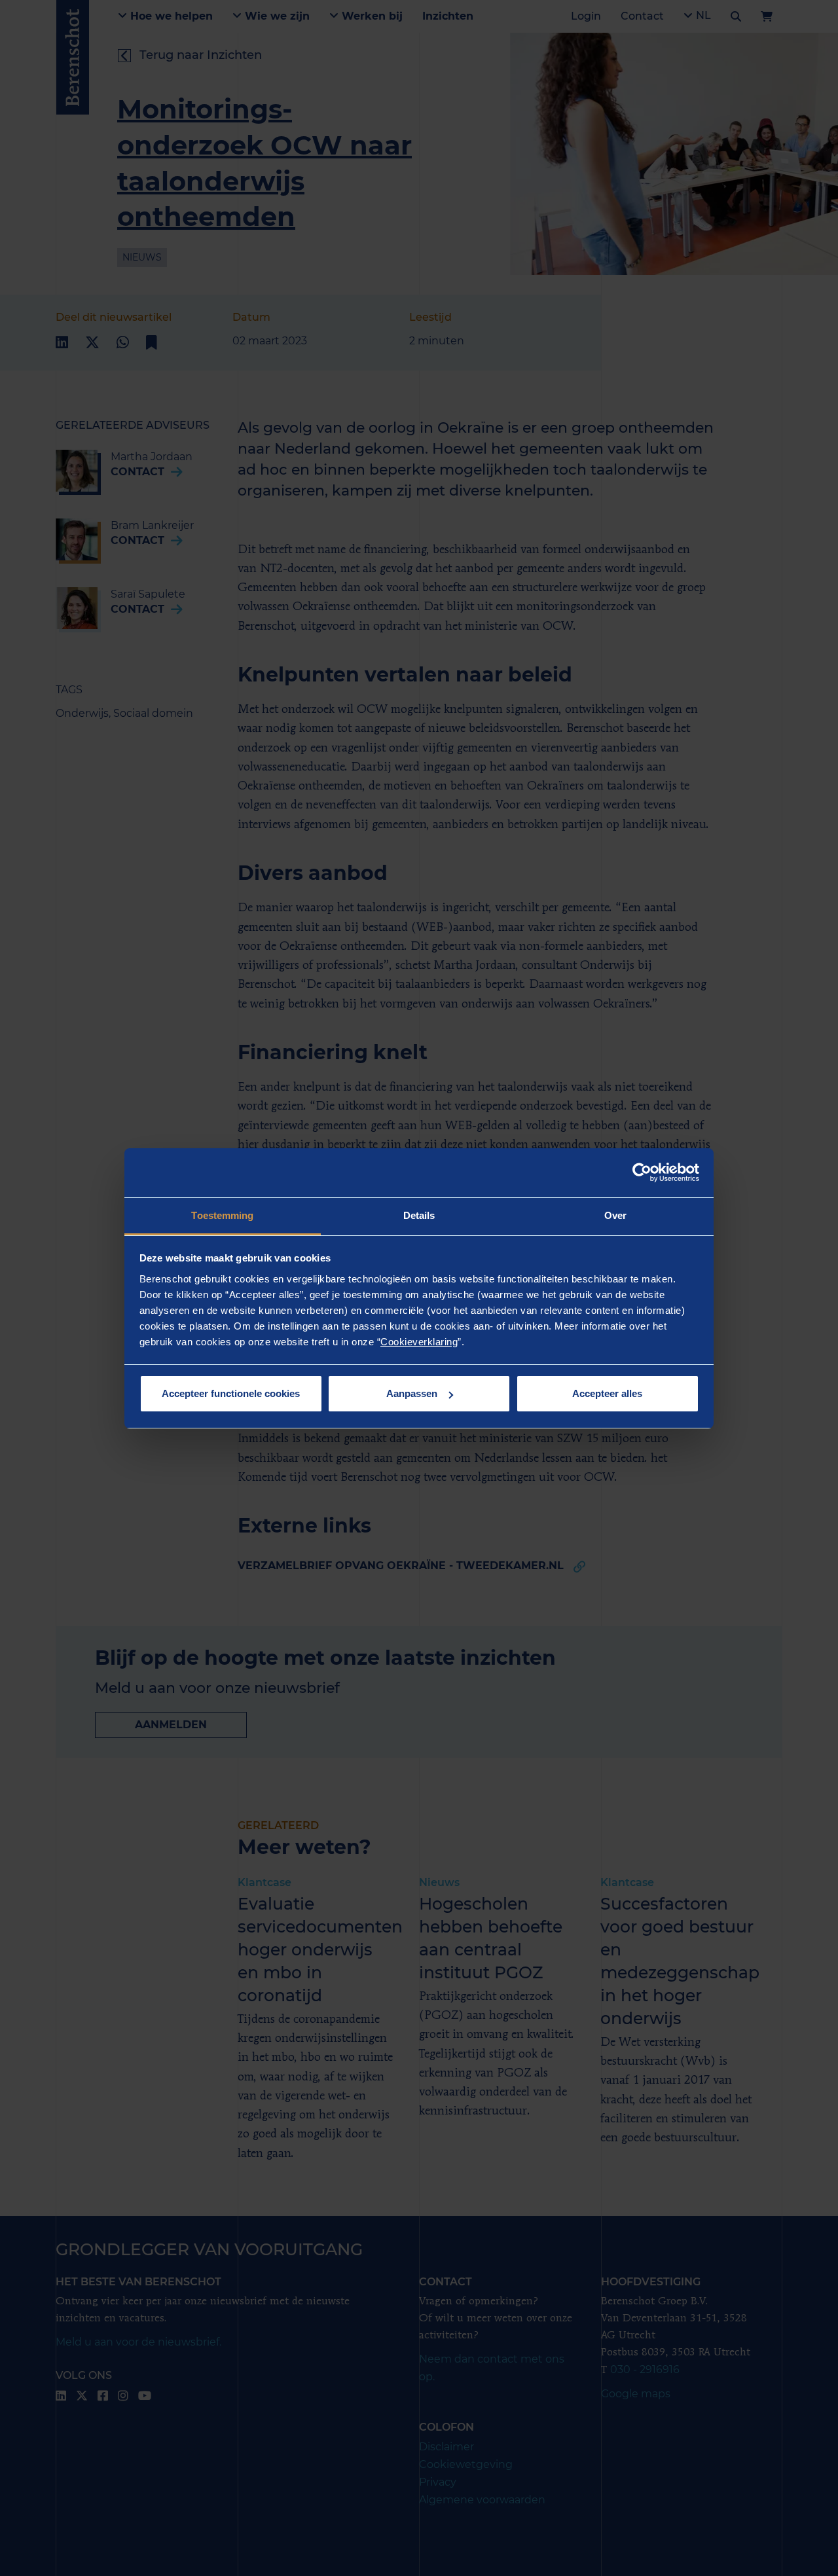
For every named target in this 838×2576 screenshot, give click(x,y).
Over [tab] (615, 1215)
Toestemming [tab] (222, 1215)
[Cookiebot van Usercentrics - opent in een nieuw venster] (642, 1172)
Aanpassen (412, 1393)
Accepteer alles (607, 1393)
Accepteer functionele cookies (231, 1393)
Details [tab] (419, 1215)
